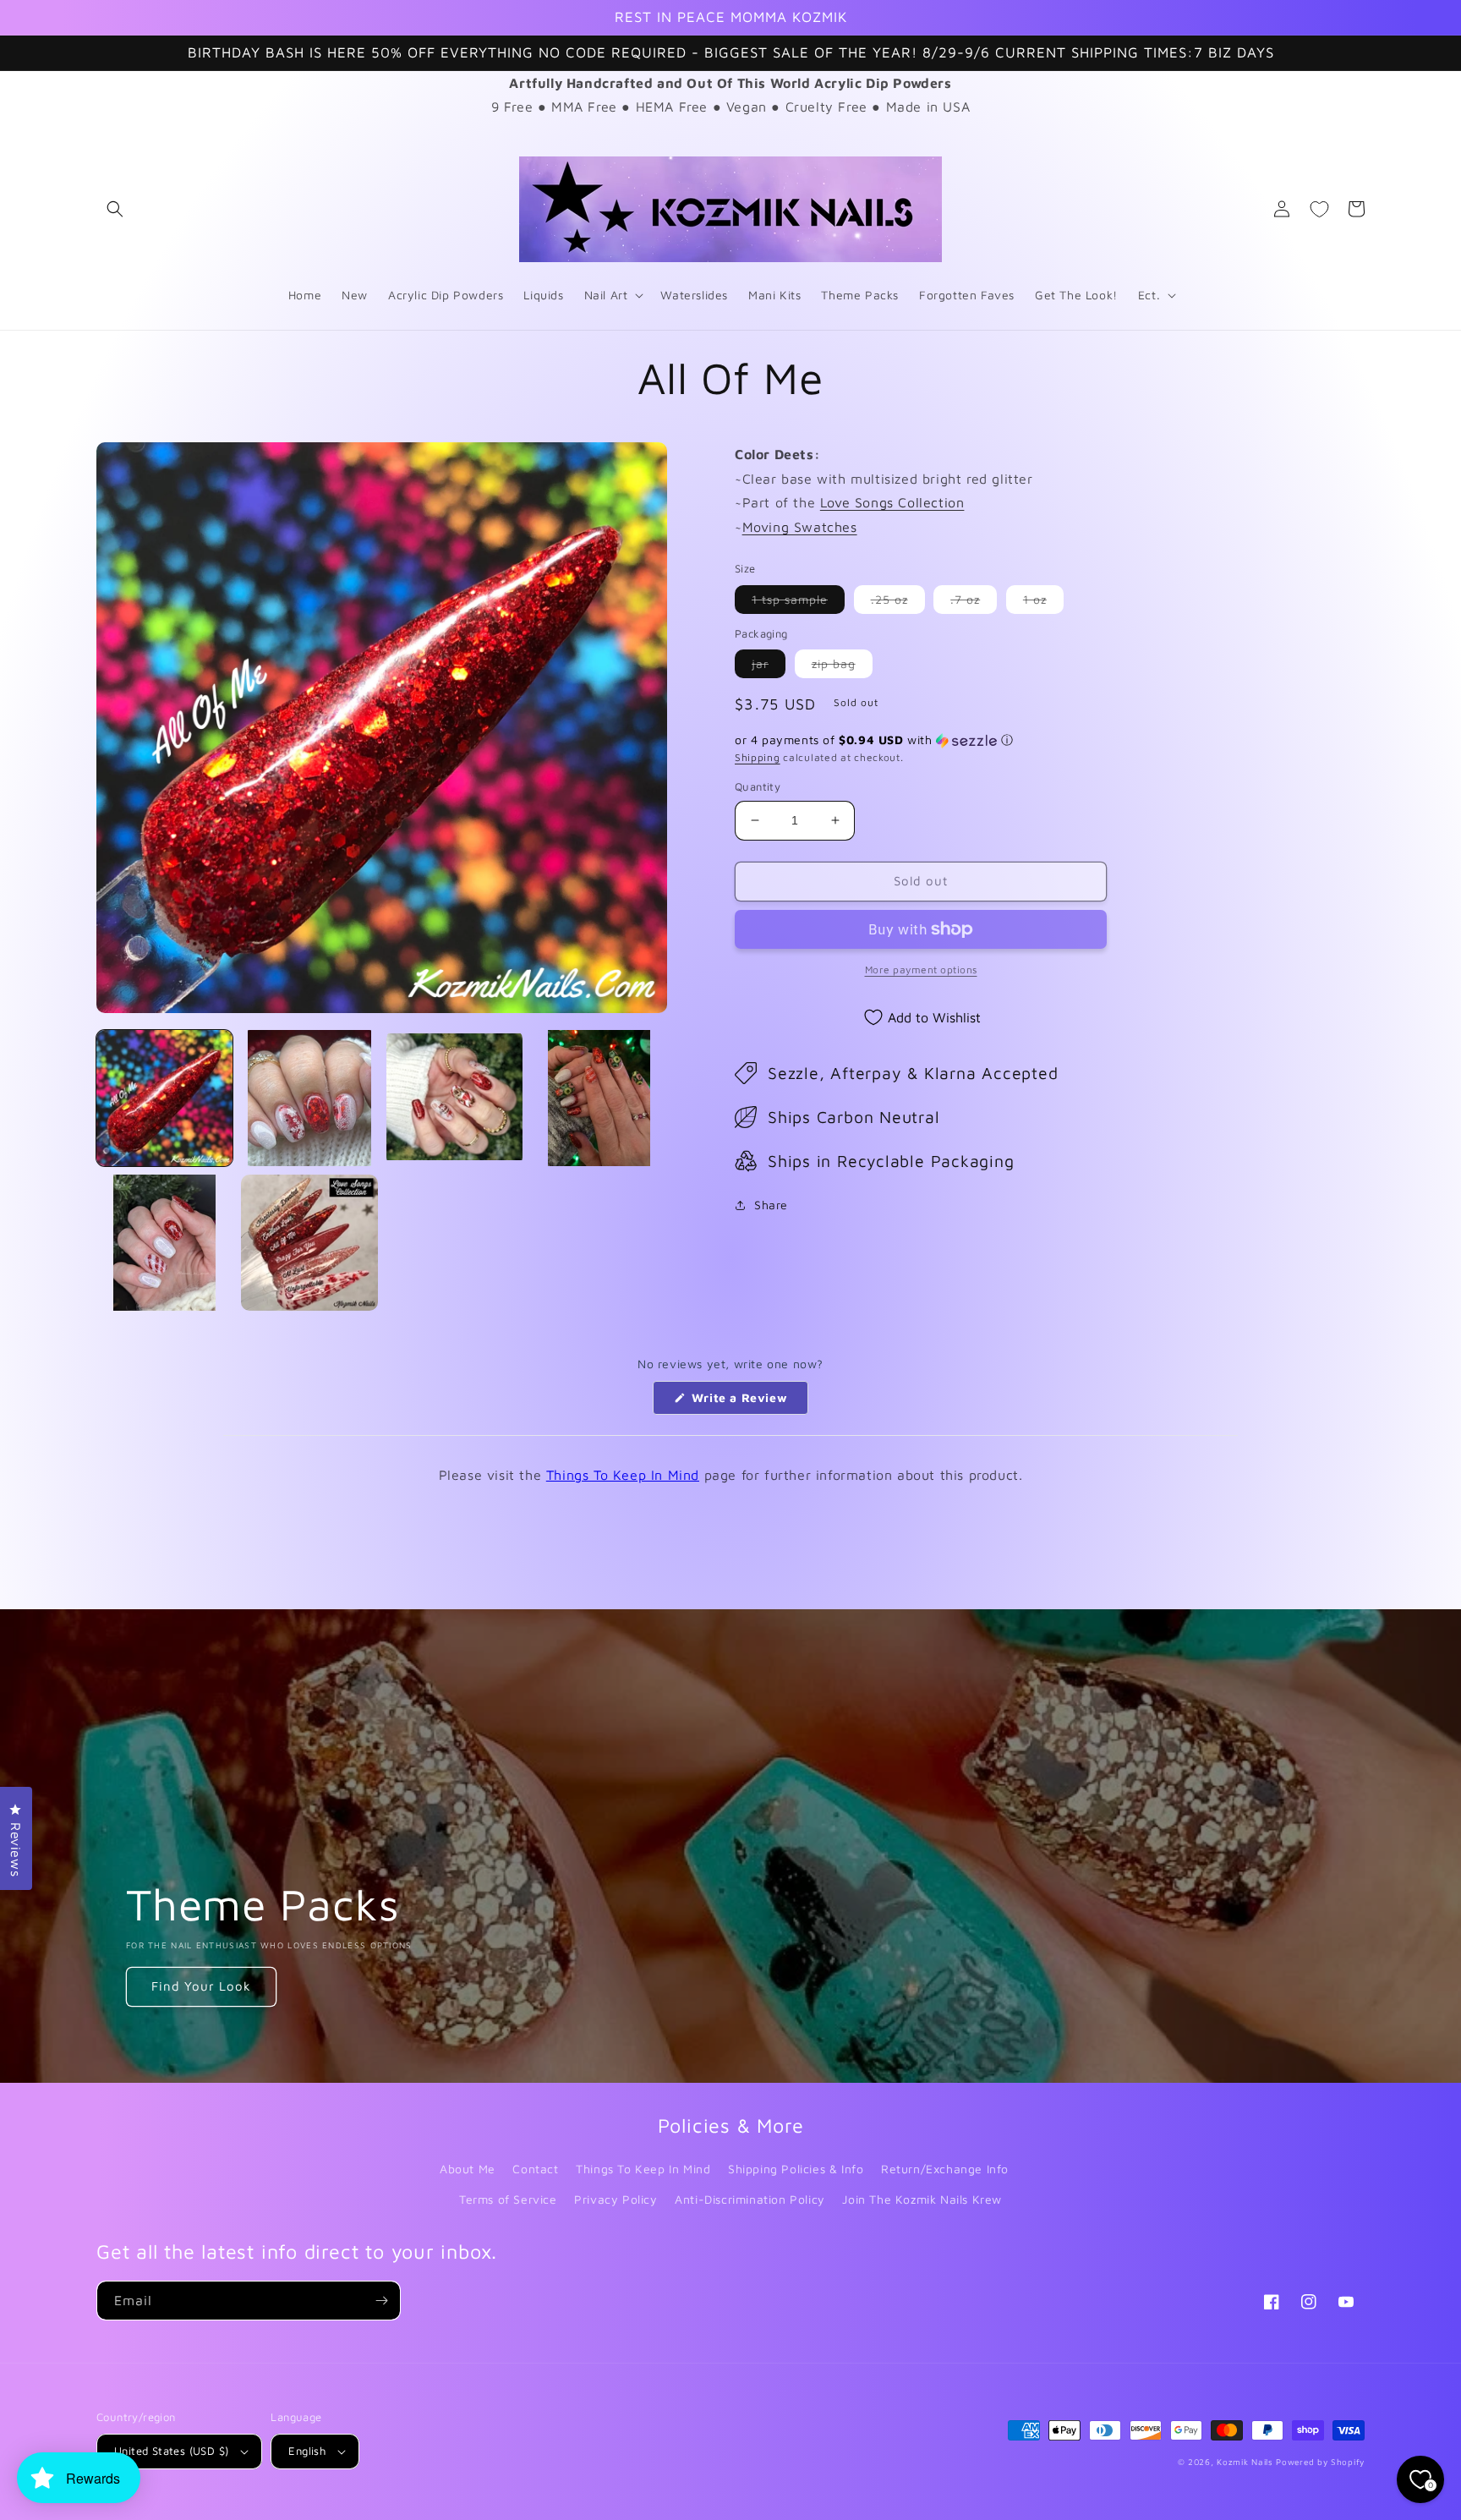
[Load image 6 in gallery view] (309, 1243)
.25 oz (898, 603)
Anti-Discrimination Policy (750, 2199)
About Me (468, 2169)
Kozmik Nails (1245, 2462)
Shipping (758, 757)
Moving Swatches (800, 527)
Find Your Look (201, 1986)
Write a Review (748, 1402)
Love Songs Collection (892, 502)
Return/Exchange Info (945, 2169)
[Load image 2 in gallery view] (309, 1098)
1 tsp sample (798, 603)
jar (769, 667)
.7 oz (974, 603)
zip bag (842, 667)
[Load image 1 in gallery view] (164, 1098)
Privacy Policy (616, 2199)
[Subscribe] (381, 2301)
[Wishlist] (1319, 209)
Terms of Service (508, 2199)
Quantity (758, 786)
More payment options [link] (921, 970)
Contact (535, 2169)
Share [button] (771, 1205)
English (307, 2451)
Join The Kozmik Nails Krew (922, 2199)
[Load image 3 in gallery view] (454, 1098)
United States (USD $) (171, 2451)
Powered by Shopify (1320, 2462)
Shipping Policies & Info (796, 2169)
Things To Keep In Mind (623, 1475)
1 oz (1043, 603)
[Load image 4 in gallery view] (599, 1098)
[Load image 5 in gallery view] (164, 1243)
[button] (115, 209)
